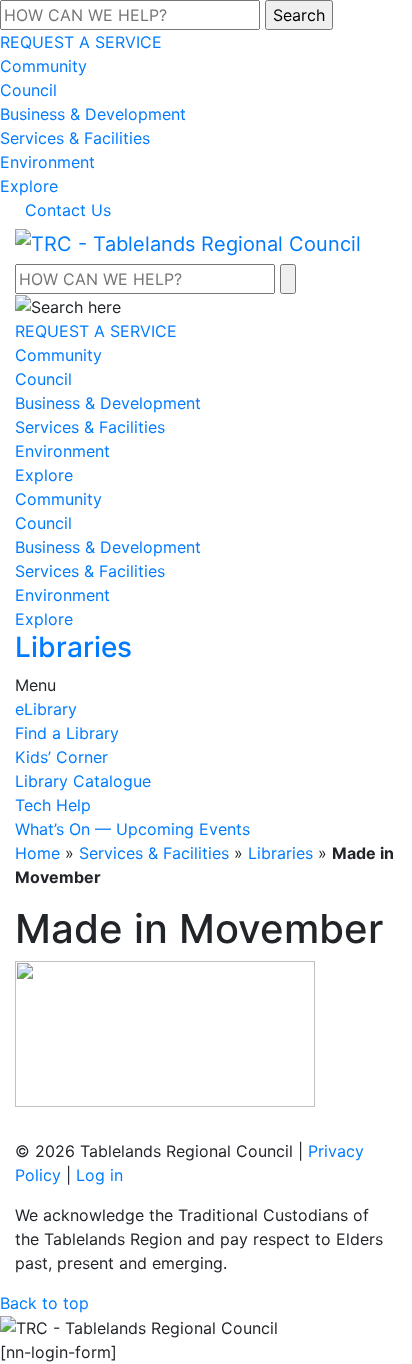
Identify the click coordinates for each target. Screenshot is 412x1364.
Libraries (280, 853)
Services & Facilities (75, 138)
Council (28, 90)
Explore (29, 186)
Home (37, 853)
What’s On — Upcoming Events (132, 829)
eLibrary (46, 709)
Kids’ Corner (61, 757)
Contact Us (68, 210)
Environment (47, 162)
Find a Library (67, 733)
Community (43, 66)
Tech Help (53, 805)
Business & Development (93, 114)
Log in (99, 1175)
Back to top (44, 1303)
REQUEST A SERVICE (81, 42)
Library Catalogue (83, 781)
